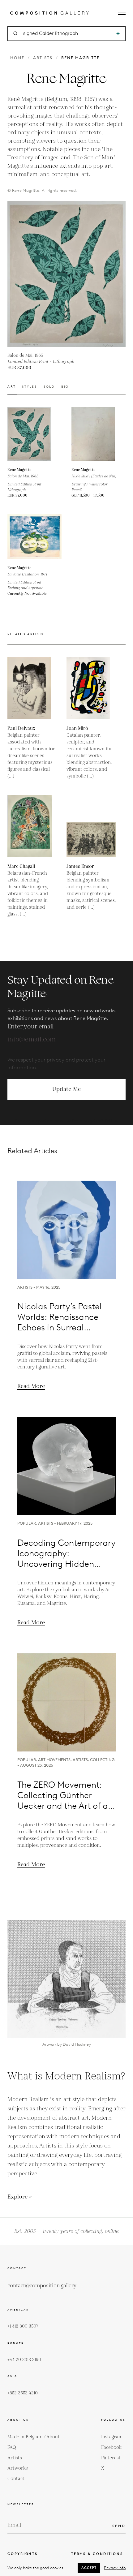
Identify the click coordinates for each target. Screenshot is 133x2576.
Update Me (66, 1089)
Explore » (20, 2197)
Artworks (18, 2468)
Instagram (112, 2437)
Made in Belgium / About (34, 2437)
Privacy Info (115, 2568)
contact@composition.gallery (42, 2286)
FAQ (12, 2447)
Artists (43, 58)
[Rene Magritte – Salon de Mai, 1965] (34, 434)
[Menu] (122, 13)
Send (119, 2526)
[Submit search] (118, 34)
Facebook (111, 2447)
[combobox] (67, 34)
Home (17, 58)
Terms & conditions (97, 2554)
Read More (31, 1386)
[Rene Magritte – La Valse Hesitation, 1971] (34, 537)
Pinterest (111, 2458)
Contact (16, 2479)
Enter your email (30, 1027)
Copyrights (23, 2554)
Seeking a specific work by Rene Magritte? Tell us (66, 1121)
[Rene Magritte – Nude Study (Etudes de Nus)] (99, 434)
